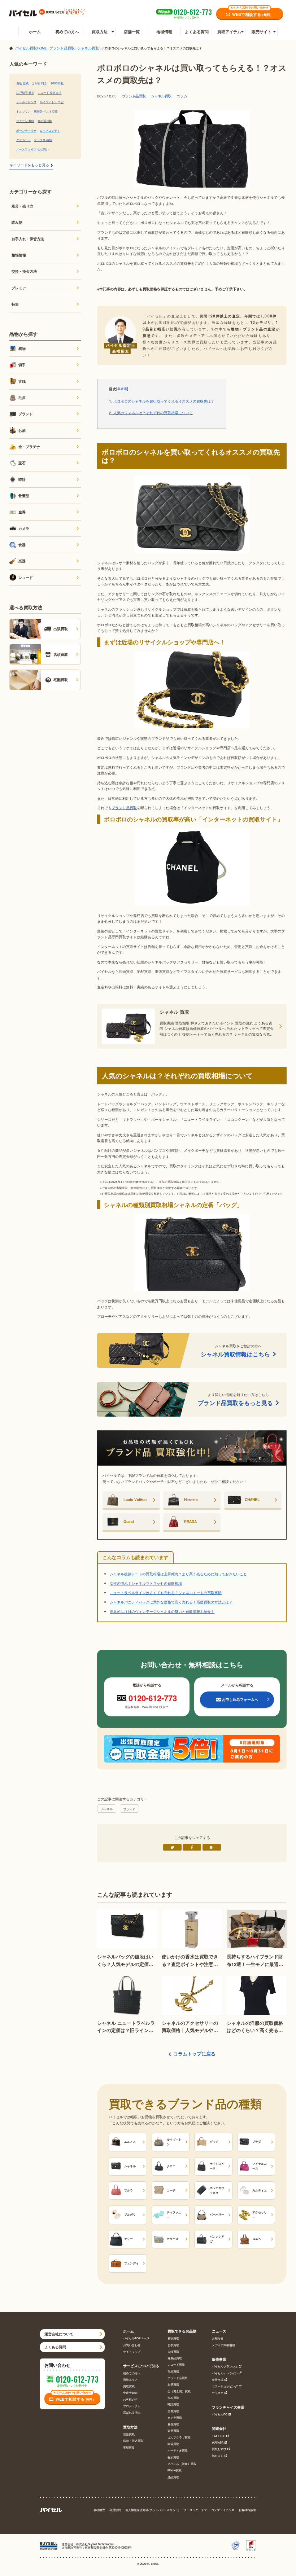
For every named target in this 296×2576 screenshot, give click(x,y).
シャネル (107, 1809)
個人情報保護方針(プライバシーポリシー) (152, 2510)
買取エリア (130, 2380)
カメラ (24, 528)
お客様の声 (130, 2399)
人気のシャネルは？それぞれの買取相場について (151, 413)
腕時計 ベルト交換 (46, 111)
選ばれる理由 (132, 2412)
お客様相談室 (247, 2510)
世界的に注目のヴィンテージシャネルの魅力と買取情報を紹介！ (162, 1611)
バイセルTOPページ (136, 2338)
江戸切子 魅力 (25, 92)
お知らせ (218, 2338)
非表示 (122, 389)
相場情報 (19, 255)
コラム (182, 96)
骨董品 (24, 495)
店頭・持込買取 (133, 2441)
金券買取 (173, 2411)
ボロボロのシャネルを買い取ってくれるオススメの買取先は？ (162, 401)
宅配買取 (129, 2447)
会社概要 (99, 2510)
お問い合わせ (132, 2345)
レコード (26, 577)
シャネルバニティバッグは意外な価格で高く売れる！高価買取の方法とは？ (171, 1602)
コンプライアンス (223, 2510)
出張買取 (129, 2434)
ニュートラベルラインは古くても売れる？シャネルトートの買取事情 (166, 1592)
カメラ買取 (175, 2417)
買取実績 (129, 2386)
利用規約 (115, 2510)
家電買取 (173, 2444)
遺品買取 (173, 2477)
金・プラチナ (29, 446)
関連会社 (219, 2429)
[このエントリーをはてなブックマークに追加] (212, 1847)
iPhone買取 (175, 2470)
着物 (22, 348)
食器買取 (173, 2424)
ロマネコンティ (50, 130)
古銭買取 (173, 2351)
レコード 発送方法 (49, 92)
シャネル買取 (161, 96)
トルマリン (23, 111)
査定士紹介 (130, 2393)
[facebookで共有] (192, 1847)
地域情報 (164, 32)
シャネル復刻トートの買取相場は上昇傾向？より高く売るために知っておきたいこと (178, 1574)
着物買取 (173, 2338)
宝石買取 (173, 2398)
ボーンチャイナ (26, 130)
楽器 (22, 561)
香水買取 (173, 2457)
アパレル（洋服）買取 (182, 2464)
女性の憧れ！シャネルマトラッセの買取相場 (146, 1583)
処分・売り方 (22, 206)
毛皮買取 (173, 2371)
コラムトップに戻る (194, 2054)
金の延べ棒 (45, 120)
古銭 (22, 381)
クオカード (23, 140)
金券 (22, 512)
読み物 (17, 222)
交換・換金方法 (24, 271)
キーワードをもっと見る (29, 165)
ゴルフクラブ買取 (179, 2437)
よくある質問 (197, 32)
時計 (22, 479)
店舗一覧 (132, 32)
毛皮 (22, 397)
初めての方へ (67, 32)
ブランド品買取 (134, 96)
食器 (22, 545)
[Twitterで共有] (172, 1847)
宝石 (22, 463)
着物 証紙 (22, 83)
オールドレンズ (26, 102)
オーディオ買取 (178, 2450)
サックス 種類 (43, 140)
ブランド (129, 1809)
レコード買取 (176, 2364)
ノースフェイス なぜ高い (32, 149)
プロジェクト (132, 2406)
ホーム (35, 32)
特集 (15, 304)
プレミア (19, 288)
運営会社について (59, 2334)
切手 (22, 365)
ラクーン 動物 (25, 120)
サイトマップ (132, 2351)
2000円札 (57, 83)
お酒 (22, 430)
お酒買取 (173, 2384)
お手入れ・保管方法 (28, 239)
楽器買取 (173, 2430)
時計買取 (173, 2404)
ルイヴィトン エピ (52, 102)
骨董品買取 (175, 2358)
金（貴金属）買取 (179, 2391)
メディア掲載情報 (223, 2345)
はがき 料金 (39, 83)
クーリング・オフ (195, 2510)
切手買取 (173, 2345)
